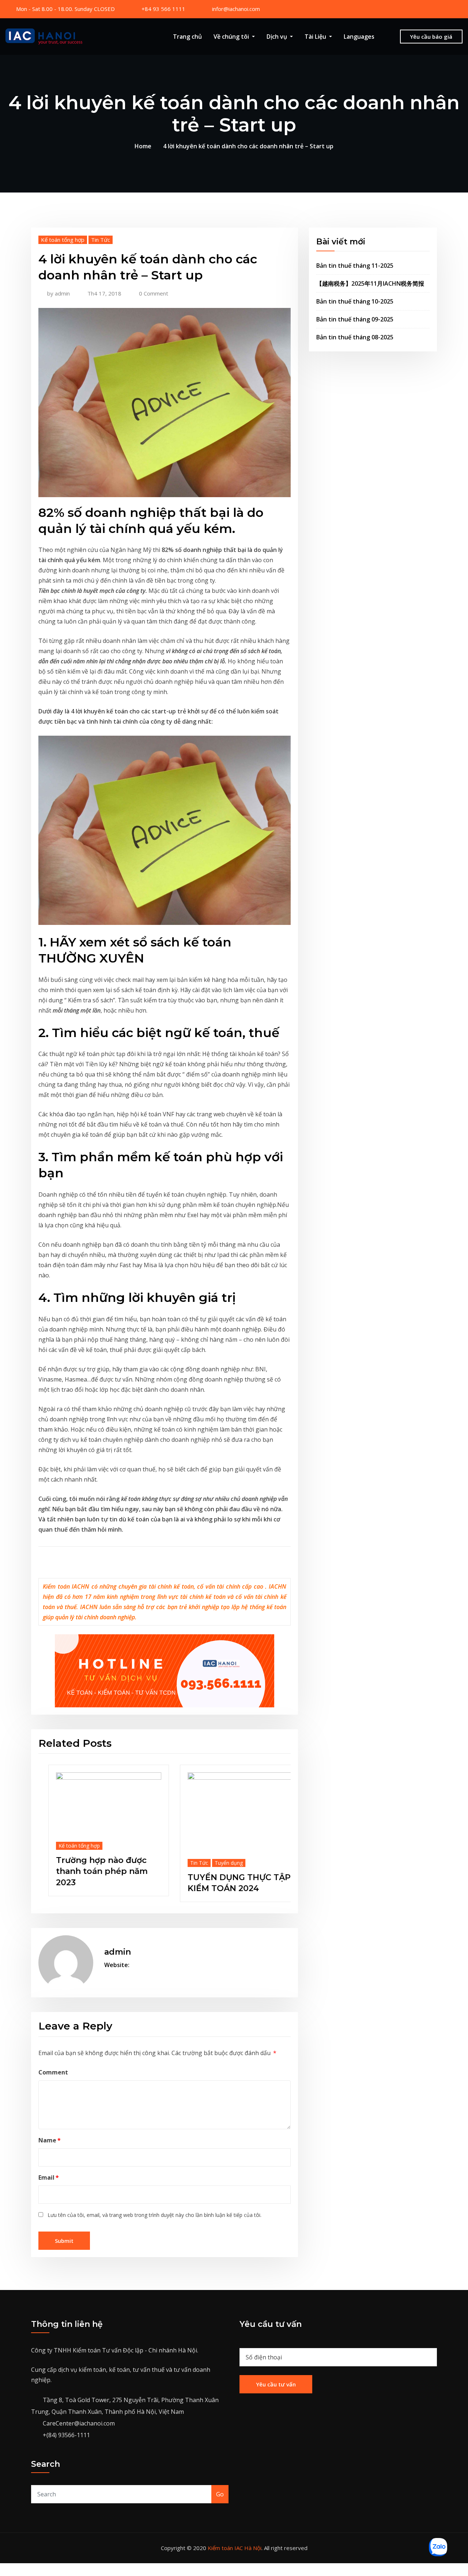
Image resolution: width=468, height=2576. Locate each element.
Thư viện (166, 1839)
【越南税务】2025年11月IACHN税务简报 (370, 283)
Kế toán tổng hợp (63, 240)
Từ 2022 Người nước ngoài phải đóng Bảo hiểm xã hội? (149, 1865)
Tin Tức (101, 240)
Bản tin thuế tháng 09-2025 (355, 319)
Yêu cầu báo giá (431, 37)
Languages (359, 37)
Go (220, 2489)
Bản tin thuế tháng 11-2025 (355, 266)
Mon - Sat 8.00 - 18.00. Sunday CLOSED (65, 9)
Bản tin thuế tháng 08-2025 (355, 337)
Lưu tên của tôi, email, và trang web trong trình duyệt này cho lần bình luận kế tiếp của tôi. (154, 2209)
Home (143, 146)
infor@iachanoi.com (236, 9)
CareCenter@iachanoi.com (79, 2418)
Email (49, 2172)
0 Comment (154, 293)
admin (58, 293)
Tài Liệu (316, 37)
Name (50, 2134)
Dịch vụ (278, 37)
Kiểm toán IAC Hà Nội (235, 2542)
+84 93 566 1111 (163, 9)
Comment (53, 2066)
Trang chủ (187, 37)
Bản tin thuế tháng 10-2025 (355, 301)
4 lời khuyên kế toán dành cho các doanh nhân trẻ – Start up (248, 146)
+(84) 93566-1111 (66, 2430)
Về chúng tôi (232, 37)
